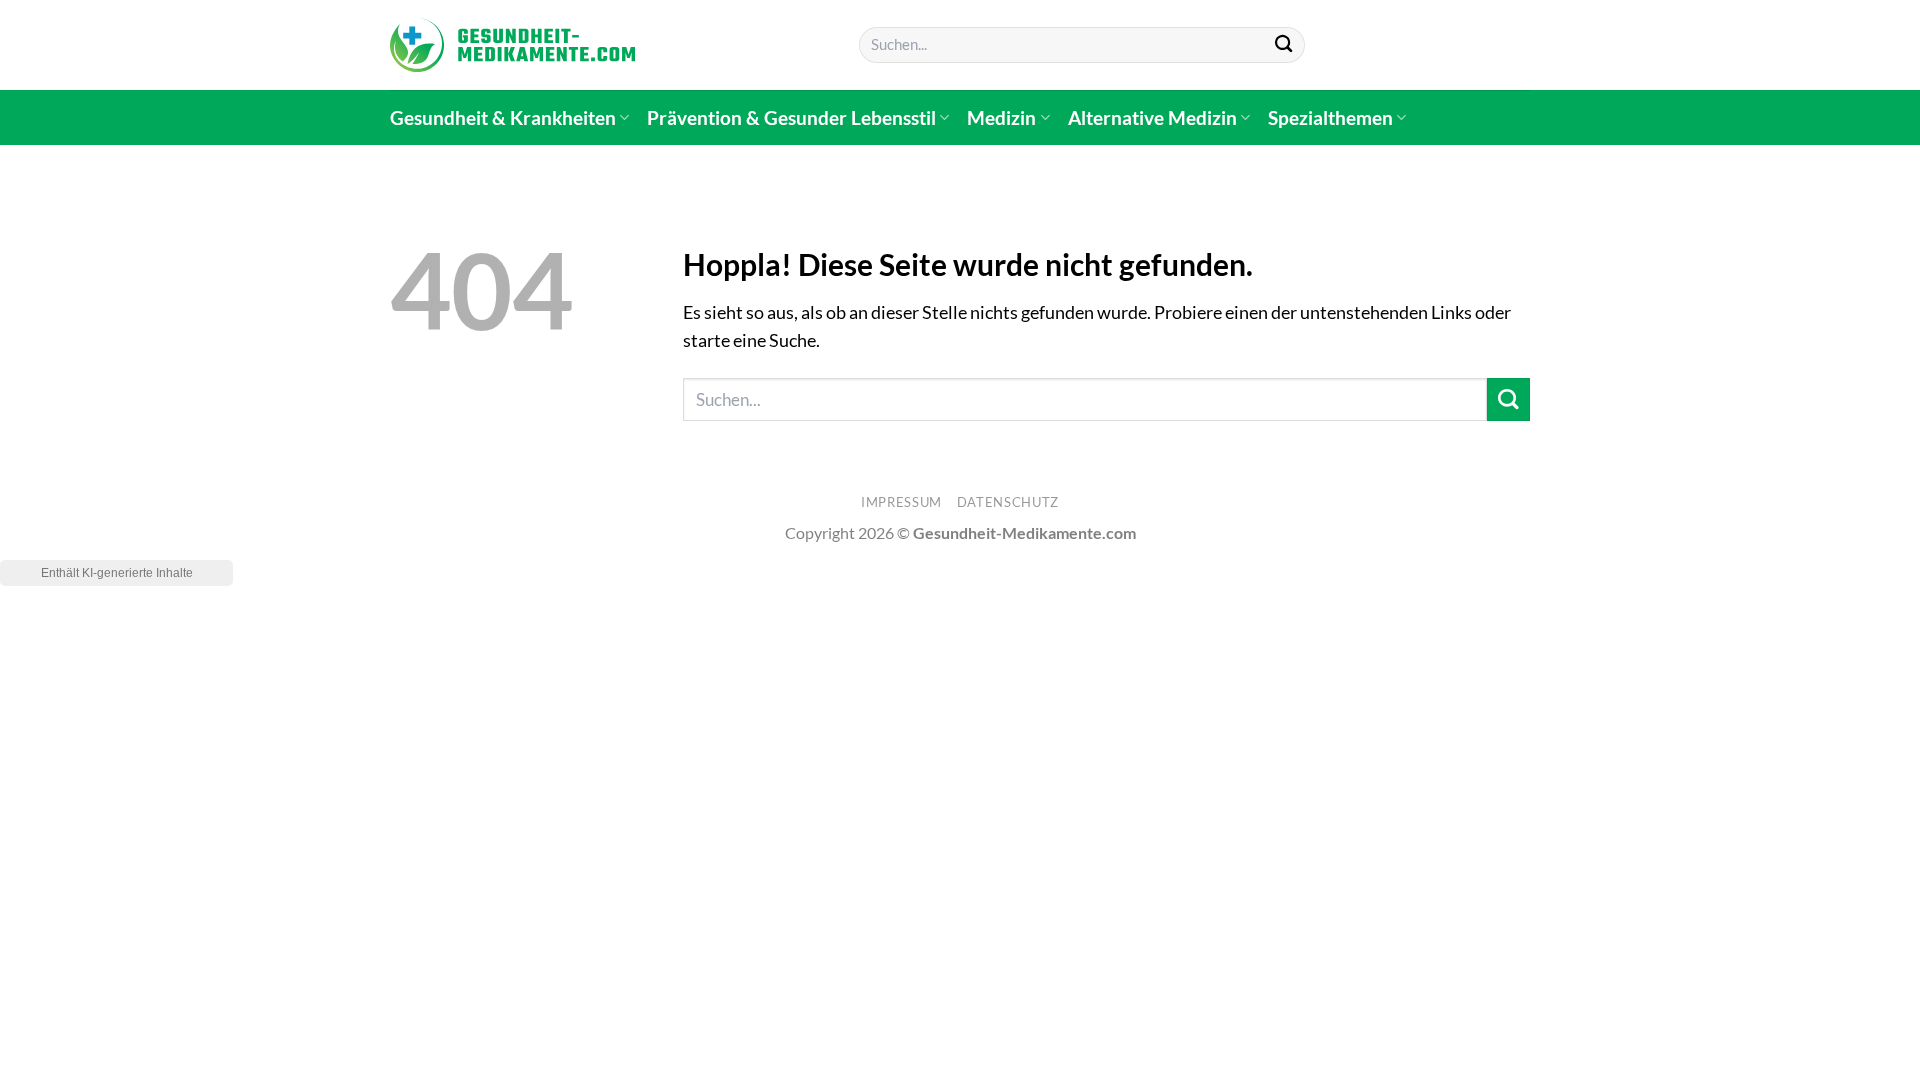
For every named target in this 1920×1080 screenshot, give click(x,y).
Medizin (1001, 117)
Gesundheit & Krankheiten (503, 117)
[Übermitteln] (1283, 45)
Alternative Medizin (1152, 117)
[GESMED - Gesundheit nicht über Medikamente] (512, 45)
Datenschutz (1008, 502)
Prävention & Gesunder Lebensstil (791, 117)
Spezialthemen (1330, 117)
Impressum (901, 502)
